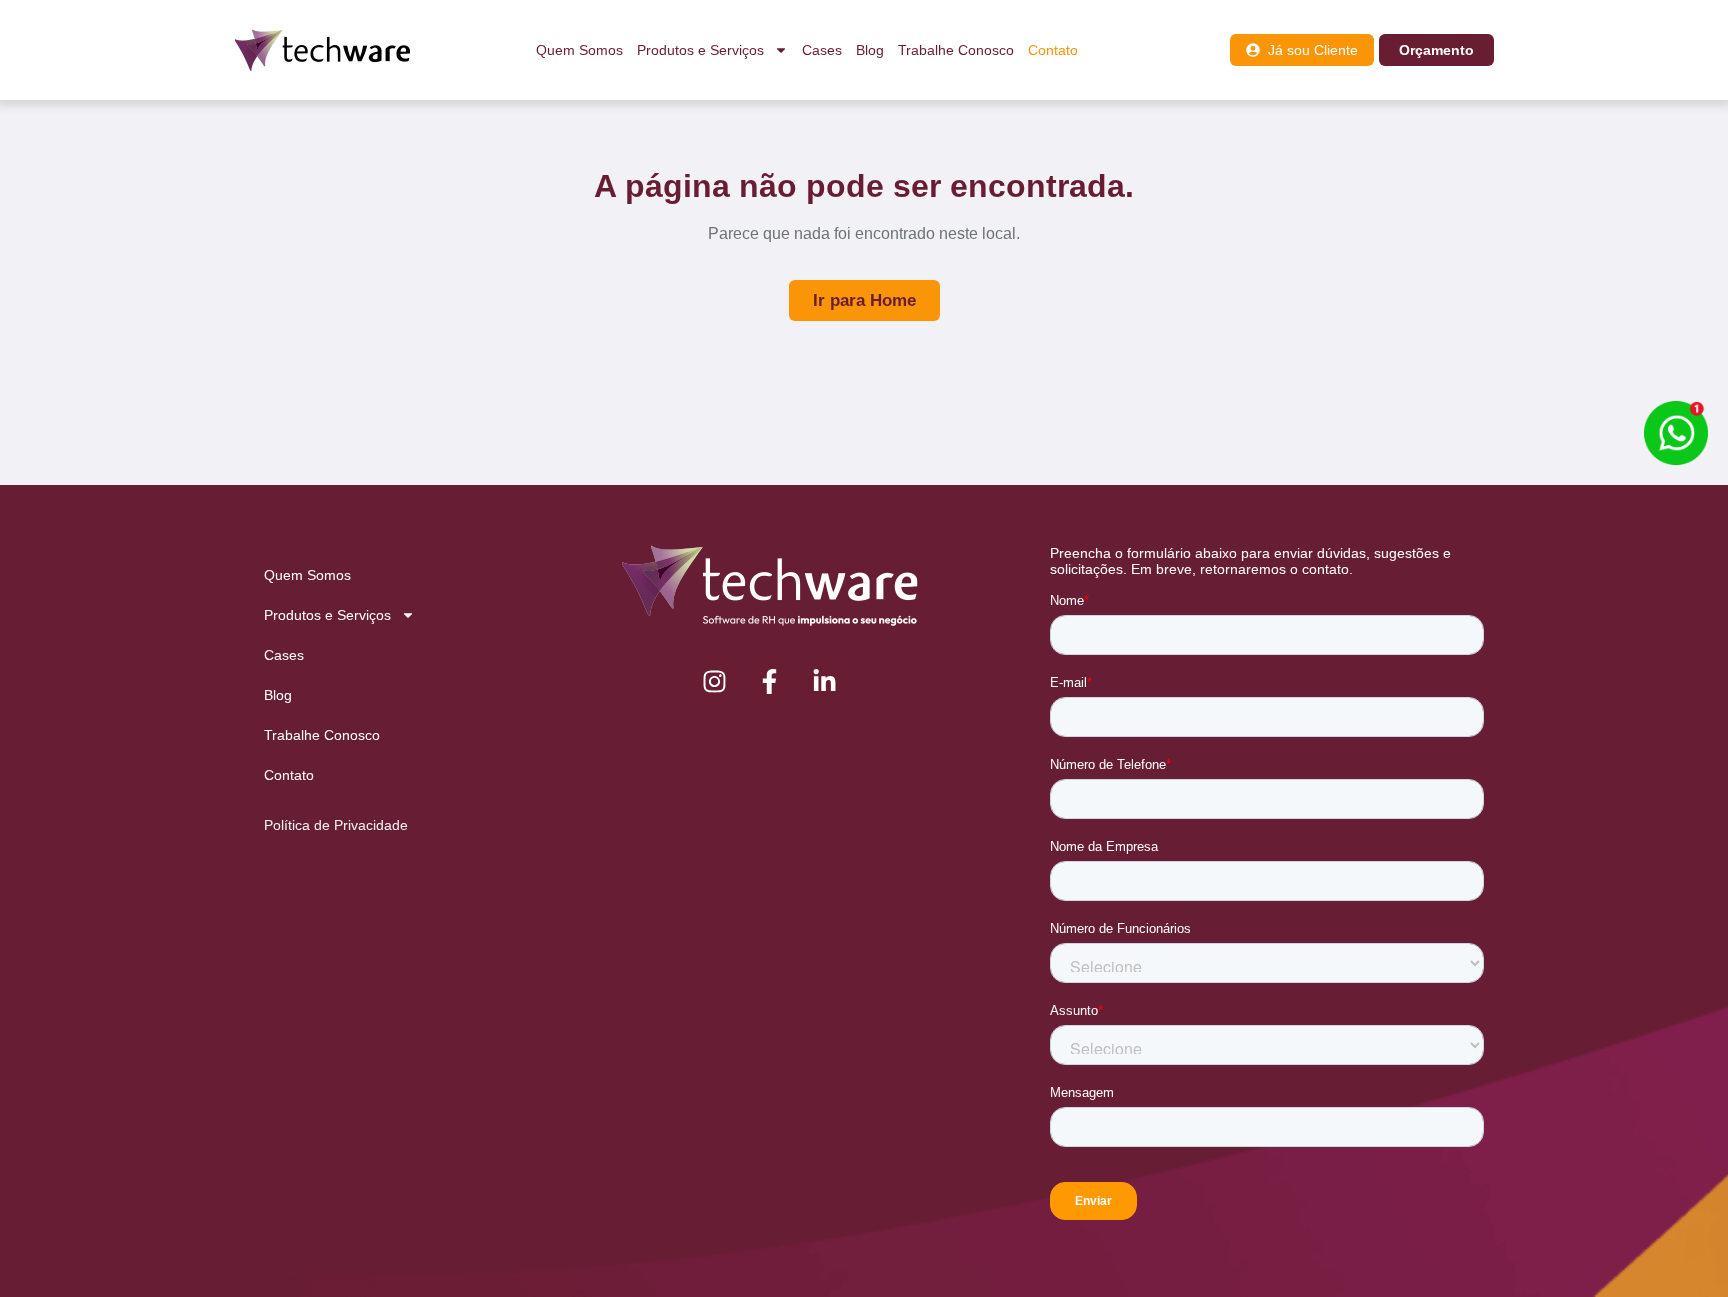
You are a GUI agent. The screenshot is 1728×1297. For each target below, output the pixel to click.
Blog (870, 50)
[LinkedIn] (825, 681)
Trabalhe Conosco (956, 50)
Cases (822, 50)
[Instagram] (715, 681)
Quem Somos (579, 50)
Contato (1053, 50)
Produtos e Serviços (700, 50)
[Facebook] (770, 681)
